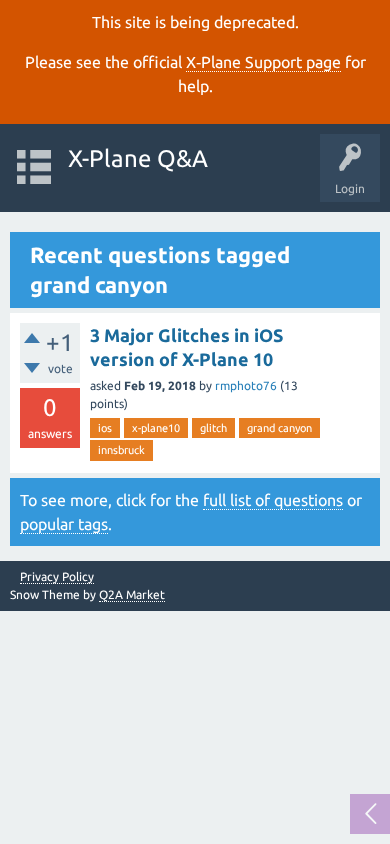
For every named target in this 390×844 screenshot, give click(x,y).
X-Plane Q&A (138, 158)
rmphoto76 (246, 385)
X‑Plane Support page (263, 62)
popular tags (64, 524)
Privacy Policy (57, 577)
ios (105, 428)
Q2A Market (132, 594)
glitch (213, 428)
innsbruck (121, 450)
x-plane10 (156, 428)
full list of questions (273, 500)
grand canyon (279, 428)
